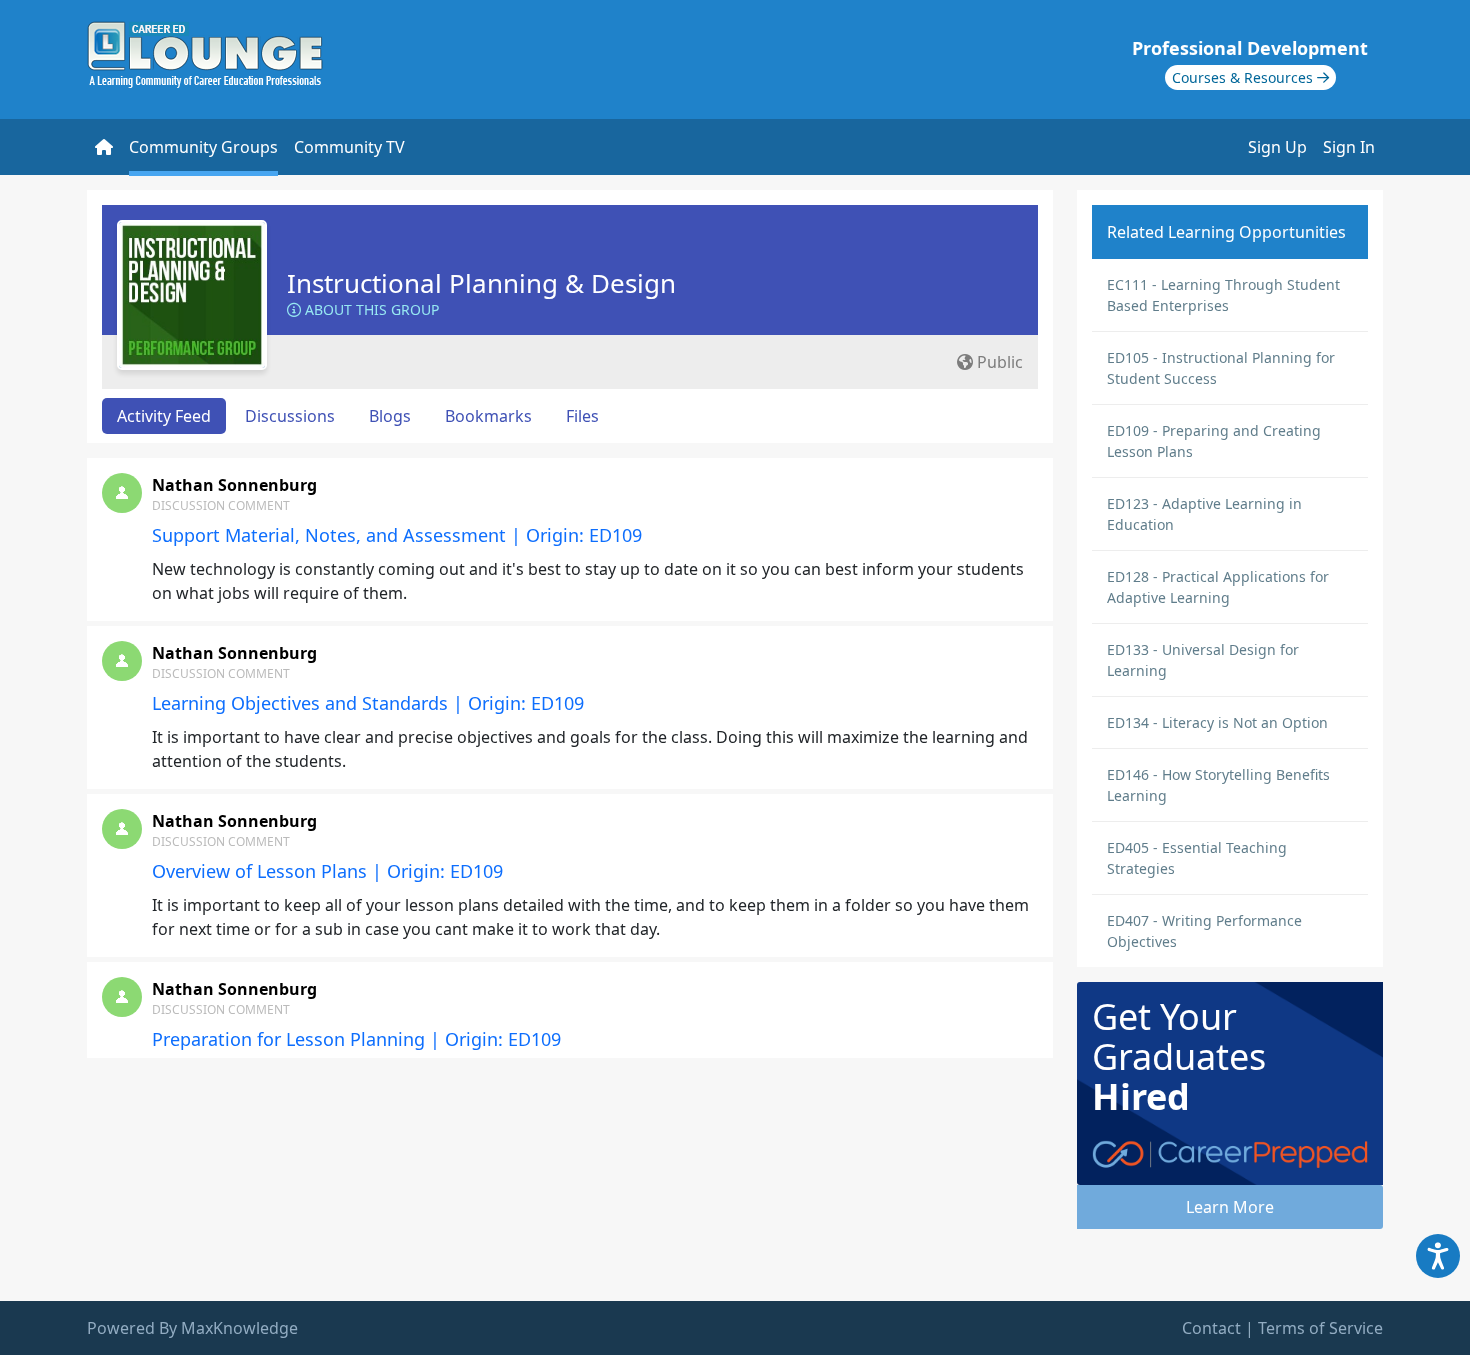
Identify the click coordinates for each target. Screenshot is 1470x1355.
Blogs (390, 416)
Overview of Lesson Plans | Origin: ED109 (327, 871)
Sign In (1349, 147)
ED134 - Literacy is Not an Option (1217, 722)
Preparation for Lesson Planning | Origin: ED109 (356, 1039)
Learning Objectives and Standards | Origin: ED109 (368, 703)
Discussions (290, 416)
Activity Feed (164, 416)
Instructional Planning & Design (481, 283)
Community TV (349, 147)
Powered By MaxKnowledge (192, 1328)
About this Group (370, 309)
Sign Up (1277, 147)
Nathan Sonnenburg (234, 485)
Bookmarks (488, 416)
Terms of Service (1320, 1328)
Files (582, 416)
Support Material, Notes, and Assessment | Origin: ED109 (397, 535)
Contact (1211, 1328)
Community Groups (203, 147)
